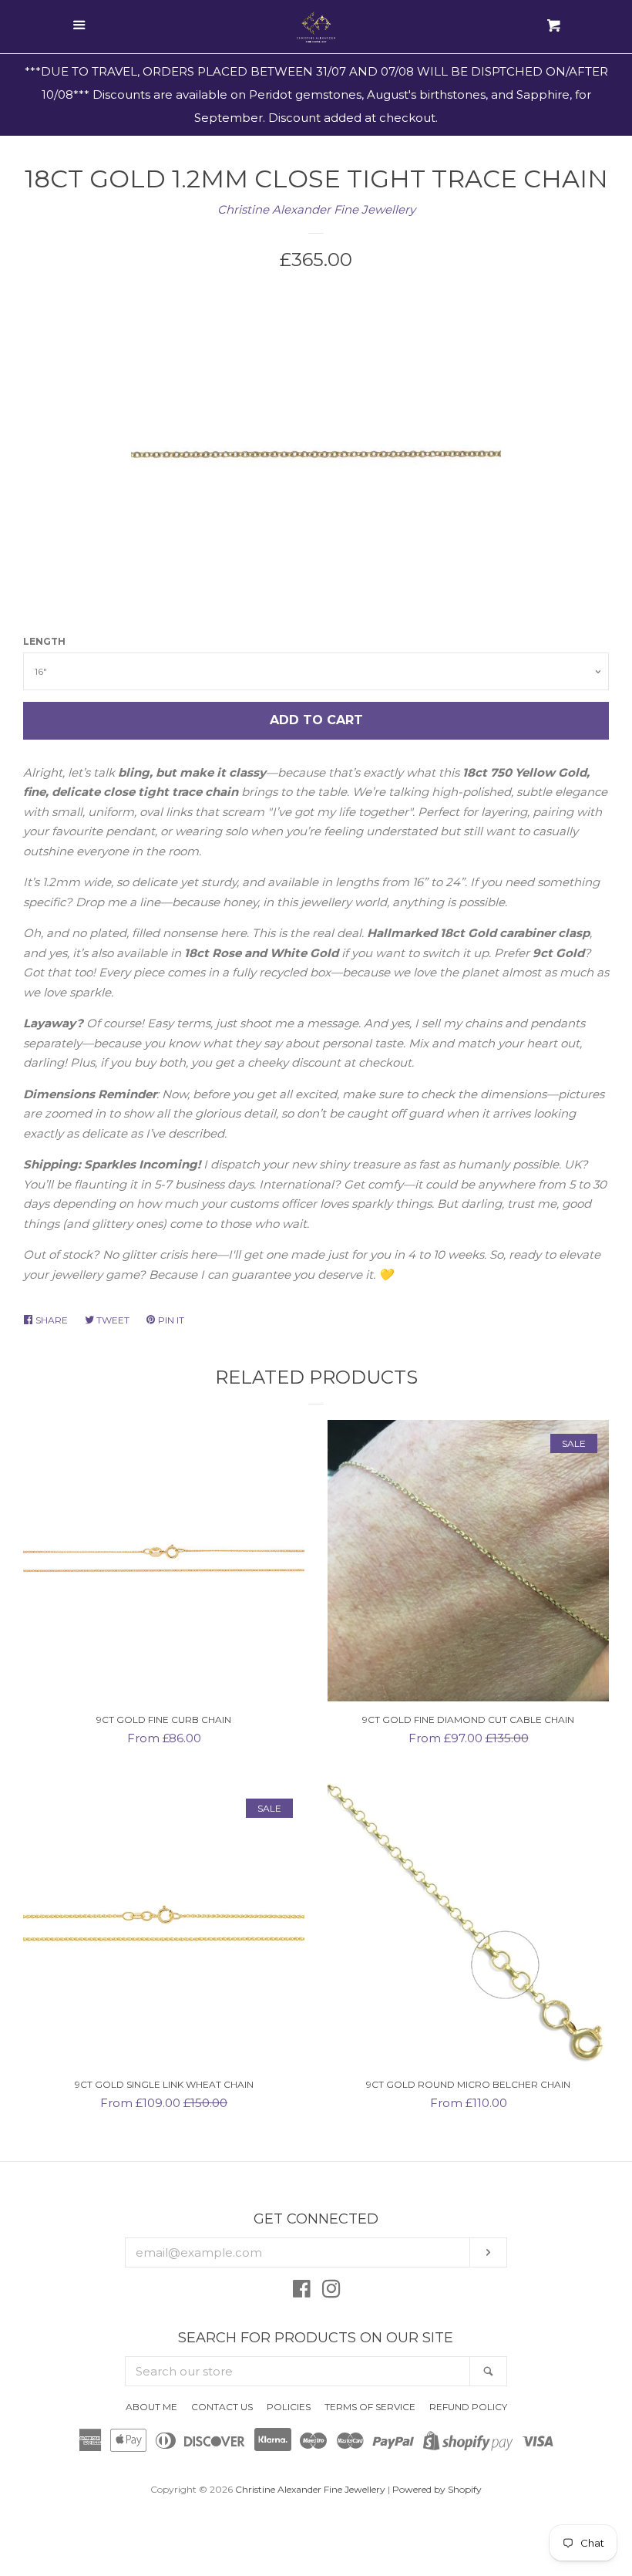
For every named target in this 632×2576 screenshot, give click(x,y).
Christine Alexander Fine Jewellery (316, 209)
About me (151, 2407)
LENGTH (44, 641)
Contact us (222, 2407)
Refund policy (468, 2407)
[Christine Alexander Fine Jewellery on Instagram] (331, 2292)
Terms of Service (370, 2407)
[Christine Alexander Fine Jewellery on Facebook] (302, 2292)
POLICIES (289, 2407)
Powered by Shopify (437, 2489)
